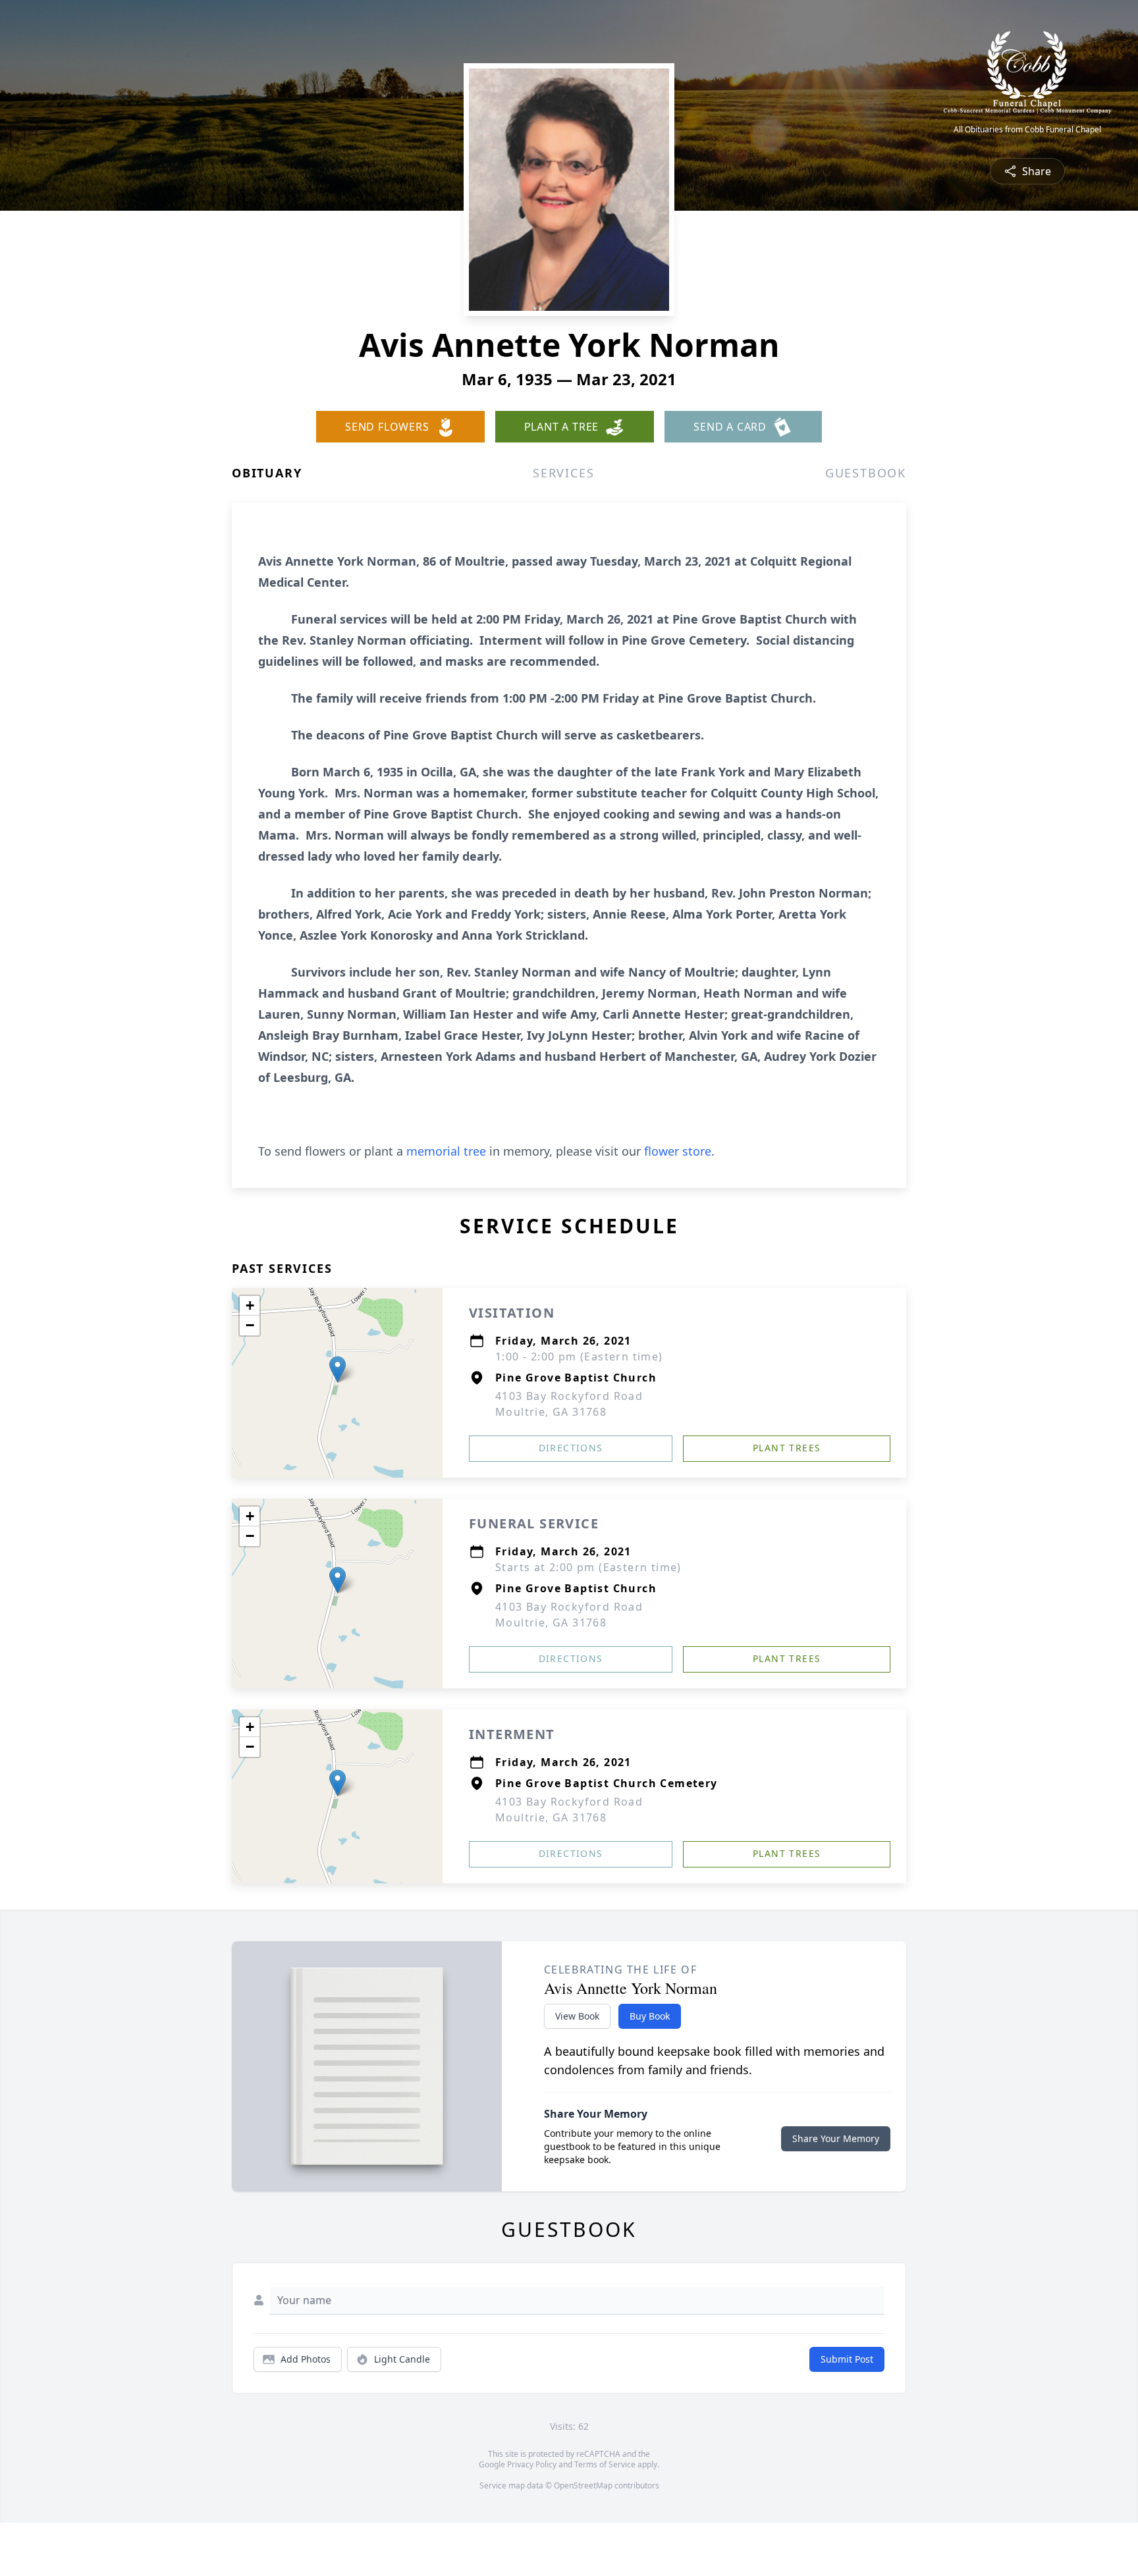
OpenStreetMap (583, 2485)
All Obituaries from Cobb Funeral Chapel (1027, 130)
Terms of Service (605, 2464)
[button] (338, 1369)
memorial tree (446, 1151)
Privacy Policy (532, 2464)
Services (563, 473)
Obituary (267, 473)
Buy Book (650, 2016)
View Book (577, 2016)
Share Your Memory (836, 2138)
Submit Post (847, 2359)
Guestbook (866, 473)
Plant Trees (787, 1448)
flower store (678, 1151)
